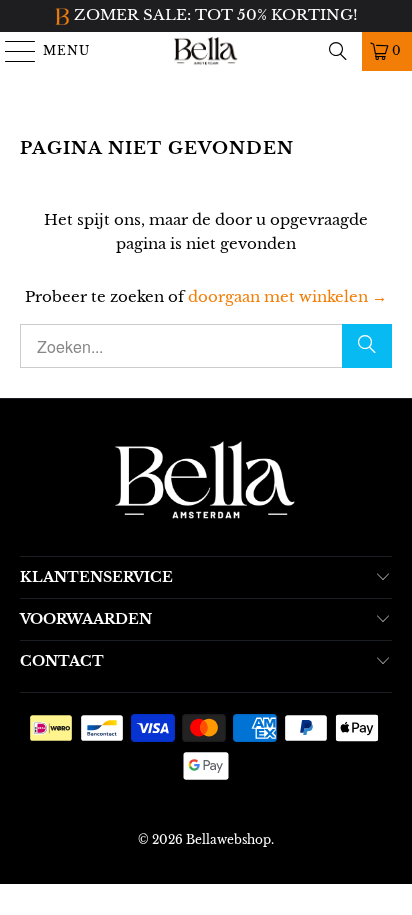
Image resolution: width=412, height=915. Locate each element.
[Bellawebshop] (206, 51)
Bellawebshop (228, 839)
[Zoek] (367, 346)
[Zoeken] (338, 51)
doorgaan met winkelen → (287, 296)
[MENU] (11, 51)
